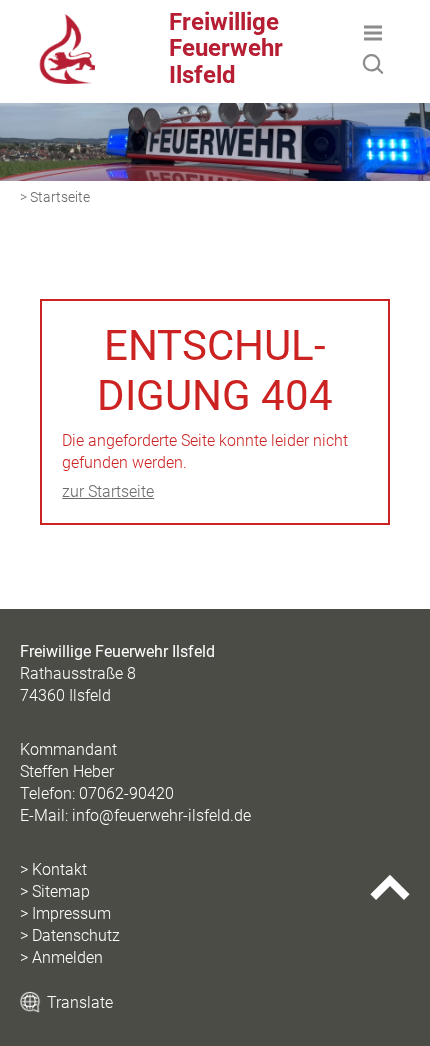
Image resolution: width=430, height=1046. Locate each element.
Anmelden (67, 957)
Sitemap (61, 891)
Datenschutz (76, 935)
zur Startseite (108, 491)
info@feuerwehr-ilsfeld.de (161, 815)
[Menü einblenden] (373, 32)
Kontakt (59, 869)
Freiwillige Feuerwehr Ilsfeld (226, 48)
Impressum (71, 913)
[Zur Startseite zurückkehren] (68, 24)
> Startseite (55, 197)
